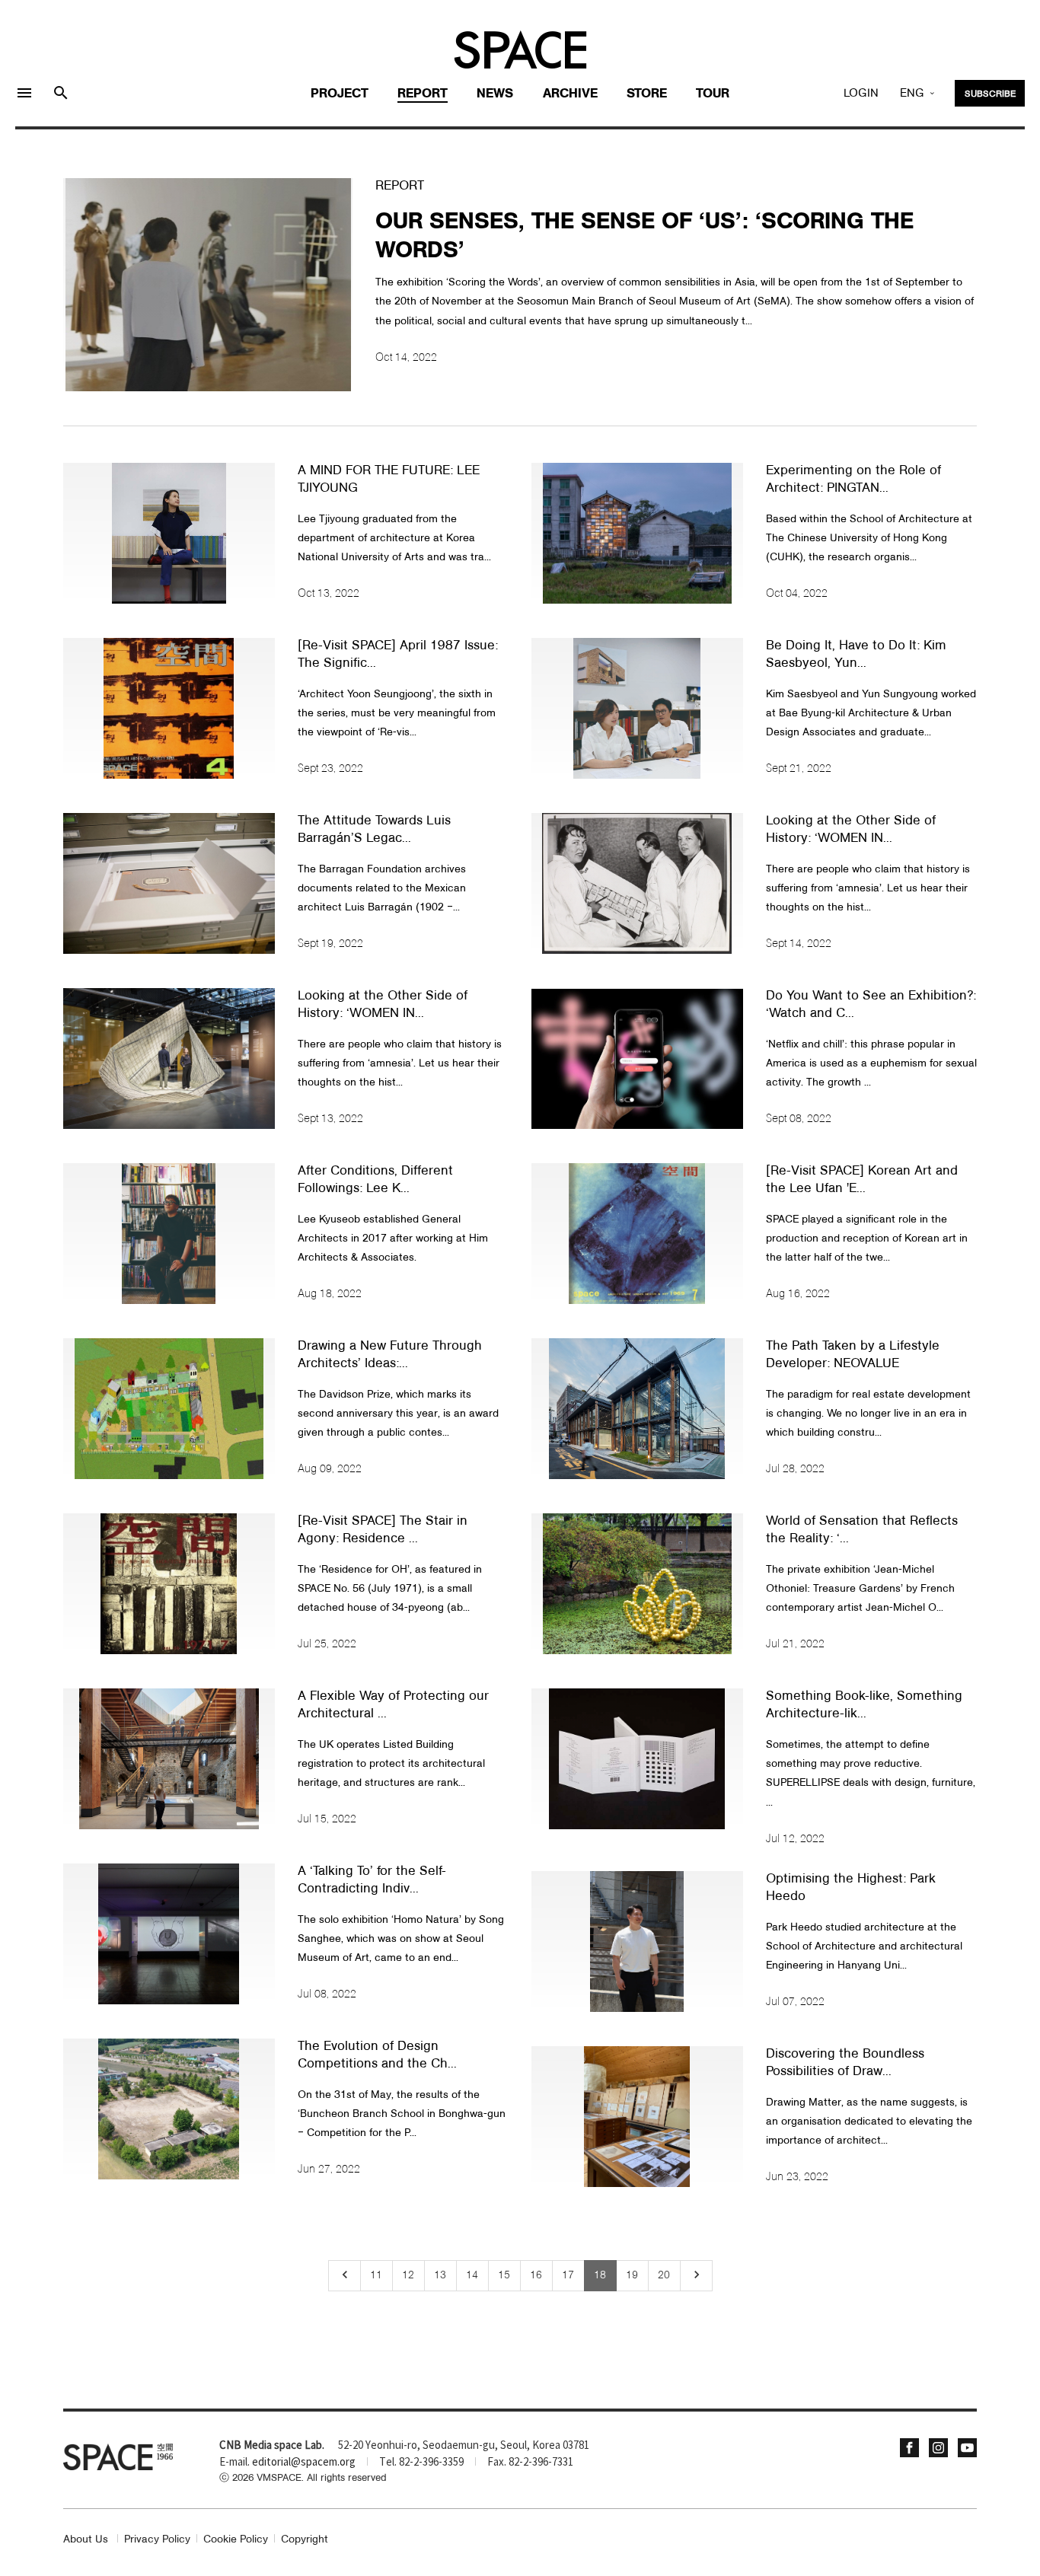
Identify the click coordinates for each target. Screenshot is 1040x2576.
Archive (570, 94)
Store (647, 94)
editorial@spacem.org (304, 2463)
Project (340, 94)
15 (504, 2275)
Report (423, 94)
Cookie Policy (236, 2540)
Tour (713, 94)
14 (472, 2275)
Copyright (305, 2540)
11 (376, 2275)
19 (632, 2275)
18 (600, 2275)
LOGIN (861, 94)
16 (536, 2275)
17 (568, 2275)
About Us (86, 2540)
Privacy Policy (157, 2540)
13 (440, 2275)
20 (664, 2275)
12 (408, 2275)
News (495, 94)
